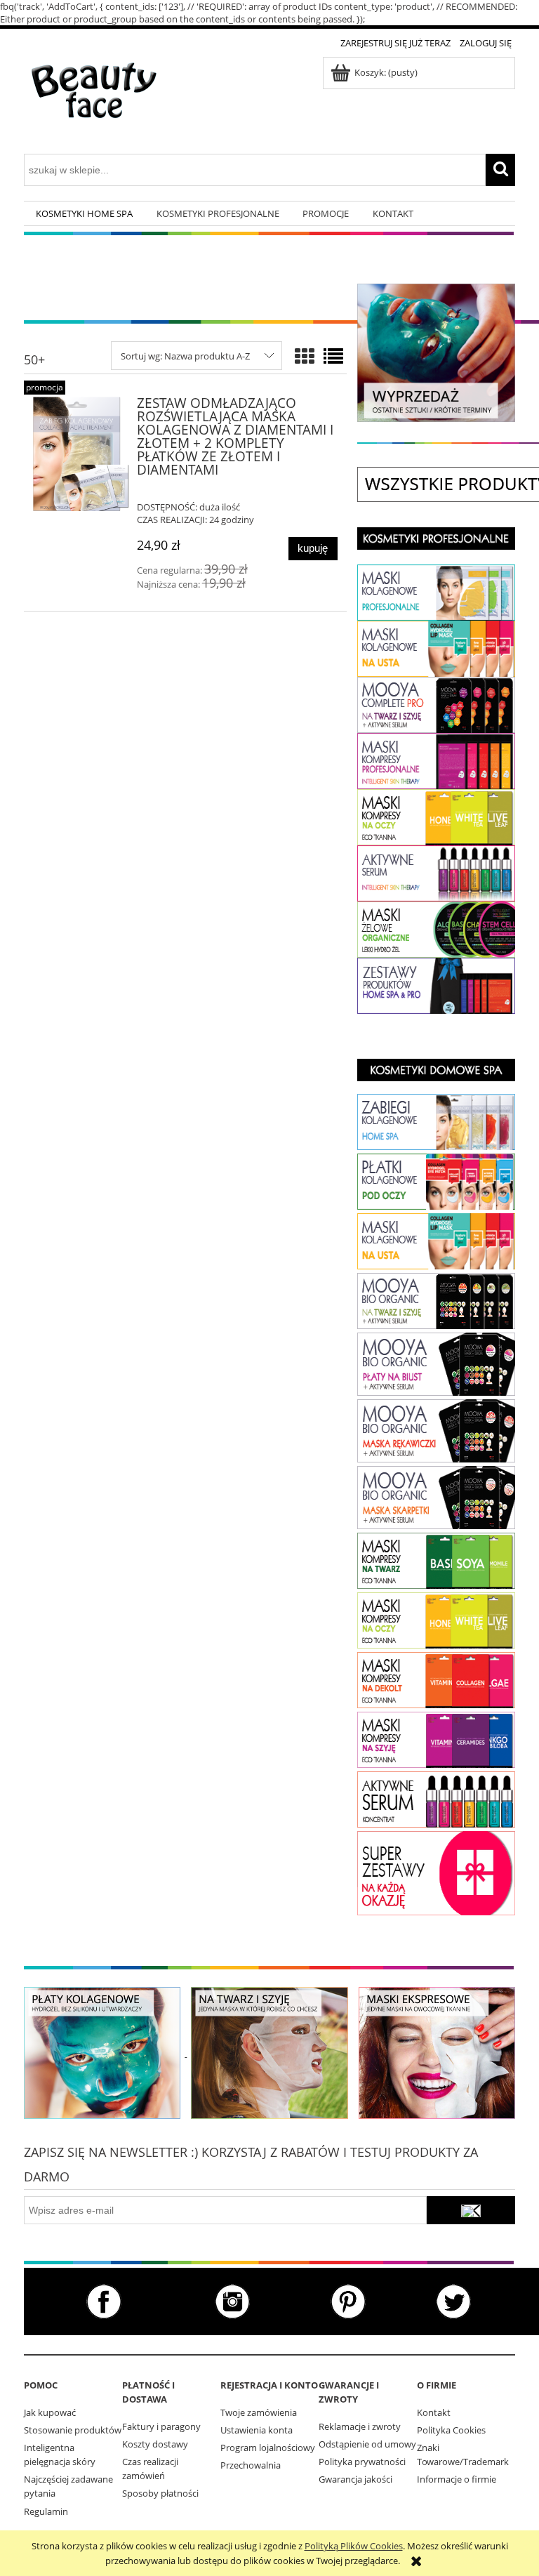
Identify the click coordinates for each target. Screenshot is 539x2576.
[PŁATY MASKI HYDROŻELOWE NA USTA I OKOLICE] (436, 647)
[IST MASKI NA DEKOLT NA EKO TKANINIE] (436, 1679)
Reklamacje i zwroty (360, 2426)
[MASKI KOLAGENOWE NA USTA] (436, 1240)
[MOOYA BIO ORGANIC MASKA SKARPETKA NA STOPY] (436, 1497)
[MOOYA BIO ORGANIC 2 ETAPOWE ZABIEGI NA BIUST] (436, 1363)
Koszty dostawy (155, 2444)
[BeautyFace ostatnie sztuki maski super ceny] (436, 352)
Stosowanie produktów (73, 2430)
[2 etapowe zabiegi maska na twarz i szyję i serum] (269, 2052)
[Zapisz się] (471, 2210)
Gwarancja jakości (355, 2479)
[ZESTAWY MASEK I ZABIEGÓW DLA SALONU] (436, 984)
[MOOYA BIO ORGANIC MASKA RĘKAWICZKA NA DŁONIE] (436, 1430)
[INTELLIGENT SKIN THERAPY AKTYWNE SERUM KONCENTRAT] (436, 873)
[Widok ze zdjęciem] (305, 356)
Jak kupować (50, 2412)
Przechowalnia (251, 2465)
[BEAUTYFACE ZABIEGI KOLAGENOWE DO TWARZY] (436, 1121)
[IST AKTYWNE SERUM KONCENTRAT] (436, 1799)
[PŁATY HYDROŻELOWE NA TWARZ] (436, 591)
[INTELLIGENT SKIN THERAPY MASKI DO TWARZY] (436, 1560)
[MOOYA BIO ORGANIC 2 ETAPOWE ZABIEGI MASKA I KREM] (436, 1300)
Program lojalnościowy (268, 2448)
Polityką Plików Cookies (354, 2546)
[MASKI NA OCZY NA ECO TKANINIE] (436, 1619)
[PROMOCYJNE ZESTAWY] (436, 1872)
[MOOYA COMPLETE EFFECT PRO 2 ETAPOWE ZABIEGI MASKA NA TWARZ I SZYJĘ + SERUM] (436, 704)
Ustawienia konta (257, 2430)
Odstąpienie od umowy (367, 2444)
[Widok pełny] (333, 356)
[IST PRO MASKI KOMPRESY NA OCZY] (436, 816)
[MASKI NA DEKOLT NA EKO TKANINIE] (436, 1738)
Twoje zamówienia (259, 2412)
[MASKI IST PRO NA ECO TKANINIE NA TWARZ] (436, 760)
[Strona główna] (94, 100)
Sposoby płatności (160, 2493)
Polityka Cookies (451, 2430)
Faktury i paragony (161, 2426)
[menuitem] (84, 214)
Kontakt (434, 2412)
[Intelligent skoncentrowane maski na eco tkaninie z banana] (437, 2052)
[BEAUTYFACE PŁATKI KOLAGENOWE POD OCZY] (436, 1181)
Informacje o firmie (457, 2479)
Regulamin (46, 2511)
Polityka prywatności (362, 2462)
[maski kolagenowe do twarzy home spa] (102, 2052)
